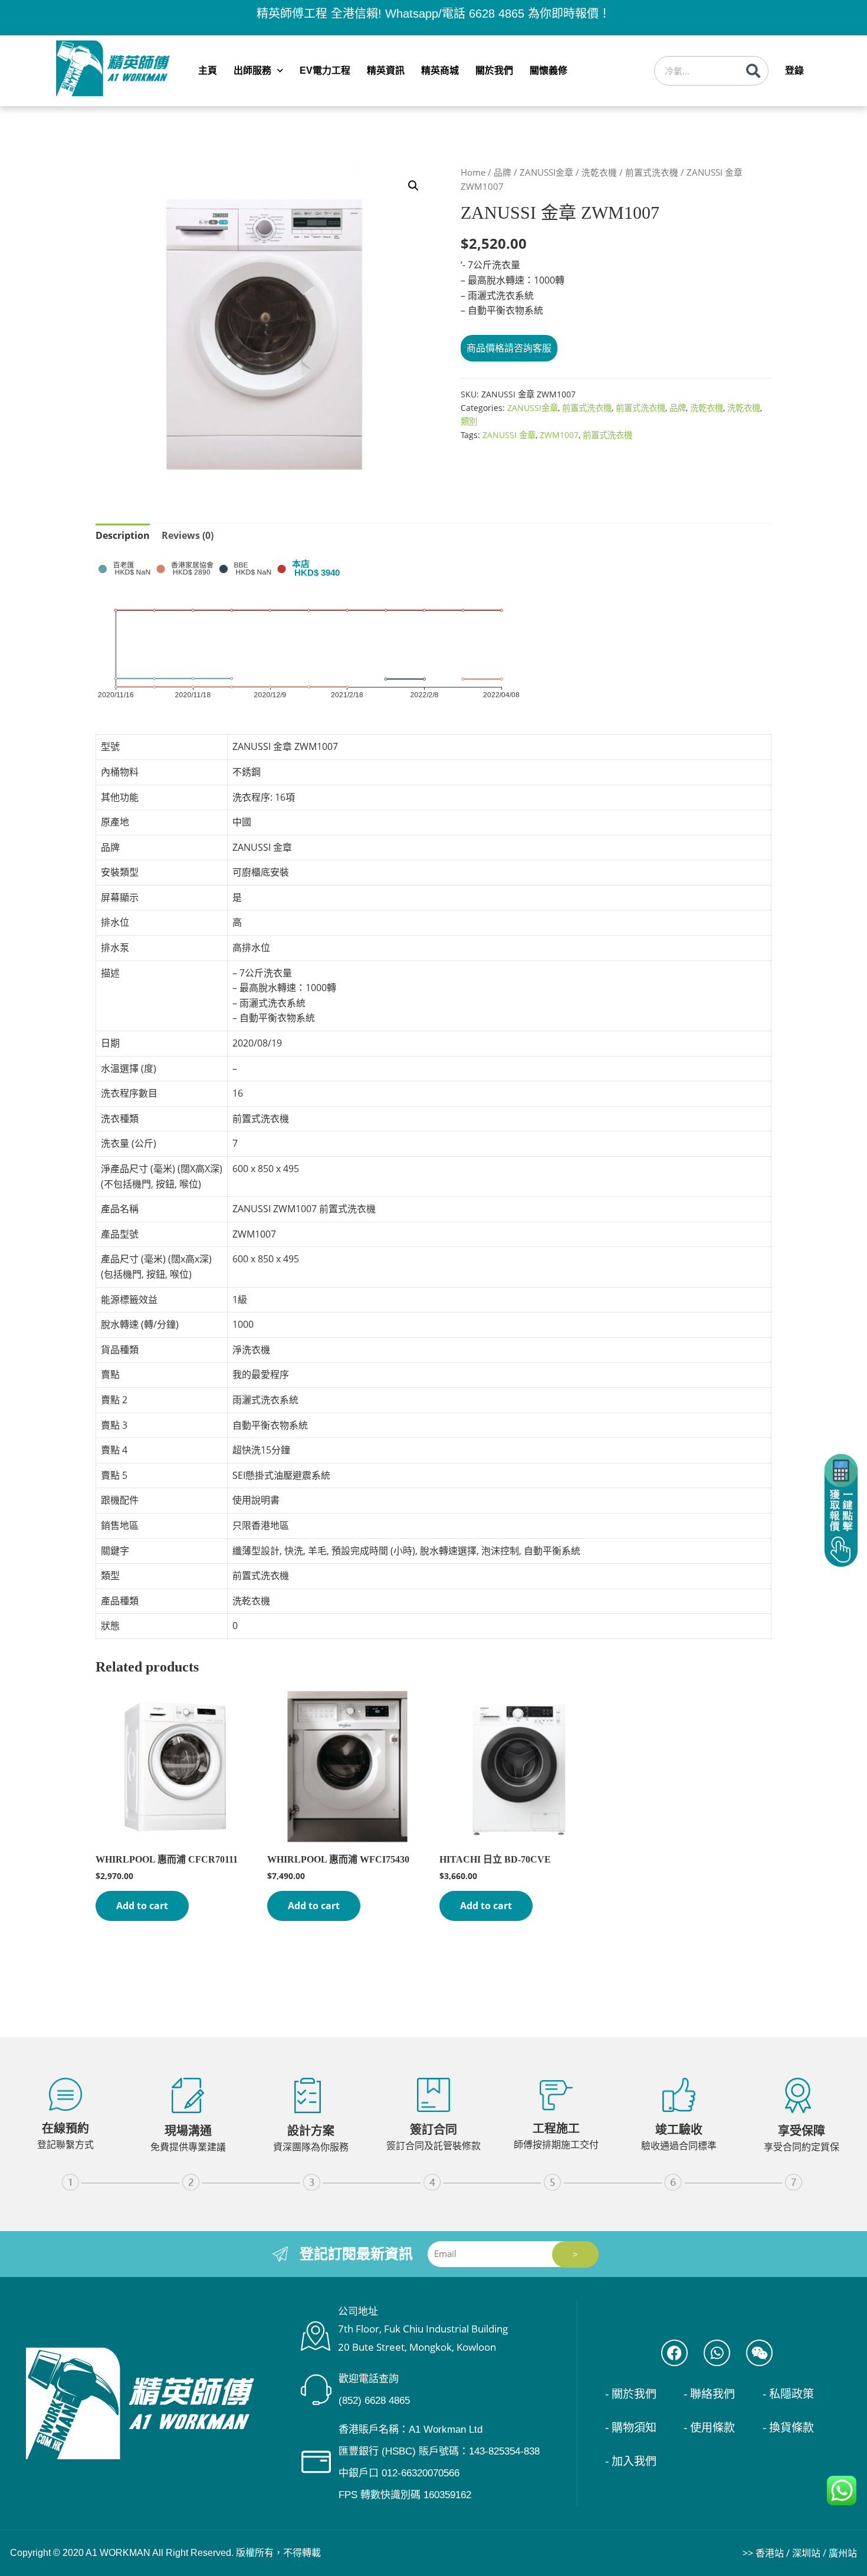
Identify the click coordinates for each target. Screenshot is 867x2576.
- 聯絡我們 (709, 2394)
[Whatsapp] (717, 2353)
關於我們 (494, 70)
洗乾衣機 (599, 172)
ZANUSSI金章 (546, 172)
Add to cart (142, 1906)
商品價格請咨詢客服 (509, 348)
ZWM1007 (559, 435)
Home (473, 172)
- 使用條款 (709, 2428)
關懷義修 (549, 70)
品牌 (503, 172)
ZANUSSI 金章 (509, 435)
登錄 (794, 70)
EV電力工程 (325, 70)
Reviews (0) (188, 535)
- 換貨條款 (788, 2428)
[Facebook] (674, 2353)
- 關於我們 (631, 2394)
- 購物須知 (631, 2428)
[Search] (753, 71)
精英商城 (440, 70)
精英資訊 (386, 70)
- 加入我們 (631, 2461)
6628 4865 (497, 14)
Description (123, 535)
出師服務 (252, 70)
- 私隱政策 (788, 2394)
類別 (469, 421)
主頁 (208, 70)
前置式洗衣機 (652, 172)
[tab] (123, 536)
